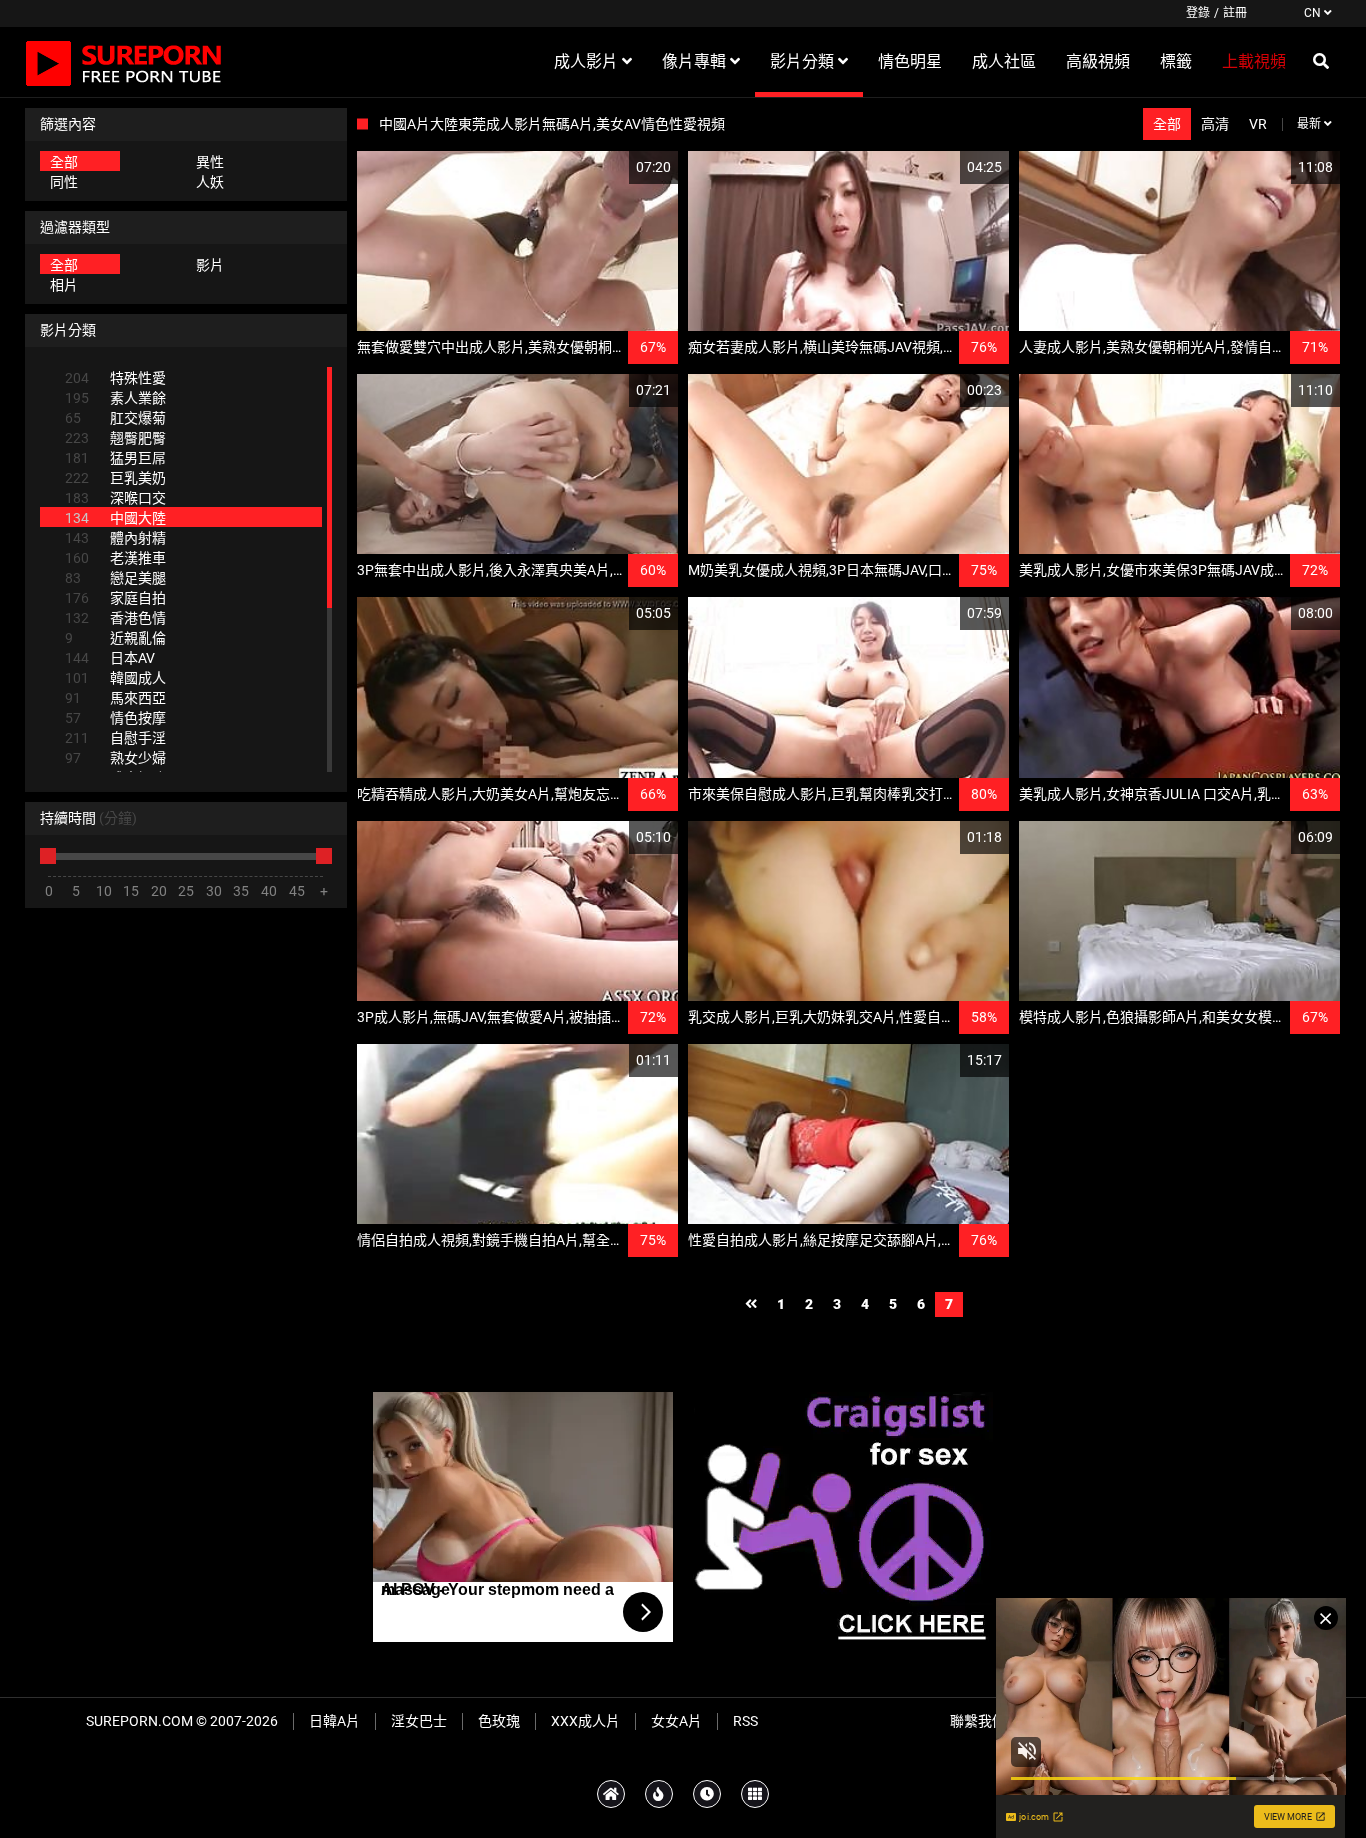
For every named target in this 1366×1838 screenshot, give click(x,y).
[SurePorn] (124, 62)
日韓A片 (334, 1721)
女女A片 (676, 1721)
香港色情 (115, 618)
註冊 (1235, 13)
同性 (64, 182)
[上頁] (751, 1304)
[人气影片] (659, 1794)
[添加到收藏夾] (615, 167)
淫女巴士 (419, 1721)
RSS (745, 1721)
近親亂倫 (115, 638)
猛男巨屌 (115, 458)
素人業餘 (115, 398)
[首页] (611, 1794)
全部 (64, 162)
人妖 (210, 182)
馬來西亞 (115, 698)
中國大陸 (115, 518)
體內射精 (115, 538)
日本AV (110, 658)
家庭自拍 (115, 598)
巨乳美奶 (115, 478)
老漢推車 (115, 558)
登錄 (1198, 13)
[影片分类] (755, 1794)
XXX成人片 (585, 1721)
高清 (1215, 124)
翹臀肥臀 (115, 438)
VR (1258, 124)
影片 (210, 265)
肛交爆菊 (115, 418)
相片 (64, 285)
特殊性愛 (115, 378)
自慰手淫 (115, 738)
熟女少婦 (115, 758)
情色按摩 (115, 718)
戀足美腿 (115, 578)
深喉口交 (115, 498)
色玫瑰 (499, 1721)
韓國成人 (115, 678)
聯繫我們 (978, 1721)
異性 (210, 162)
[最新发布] (707, 1794)
